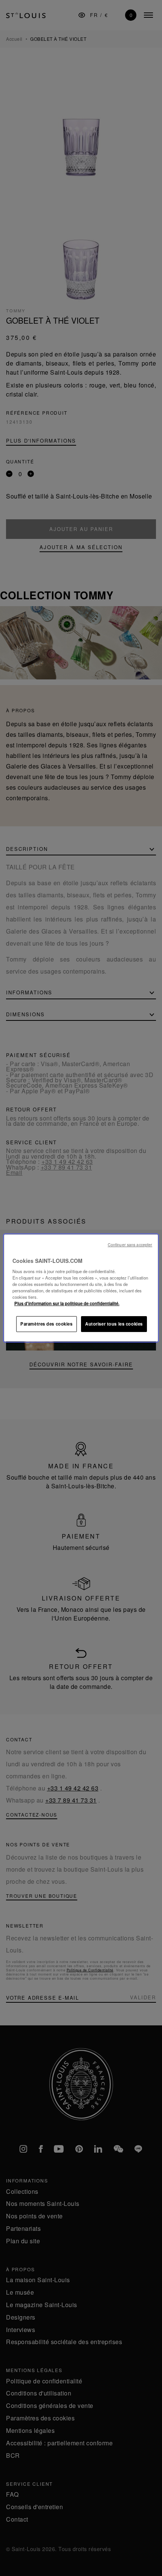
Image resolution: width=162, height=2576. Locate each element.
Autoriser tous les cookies (114, 1324)
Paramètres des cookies (47, 1324)
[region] (81, 1288)
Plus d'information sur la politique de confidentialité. (67, 1303)
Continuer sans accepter (130, 1245)
